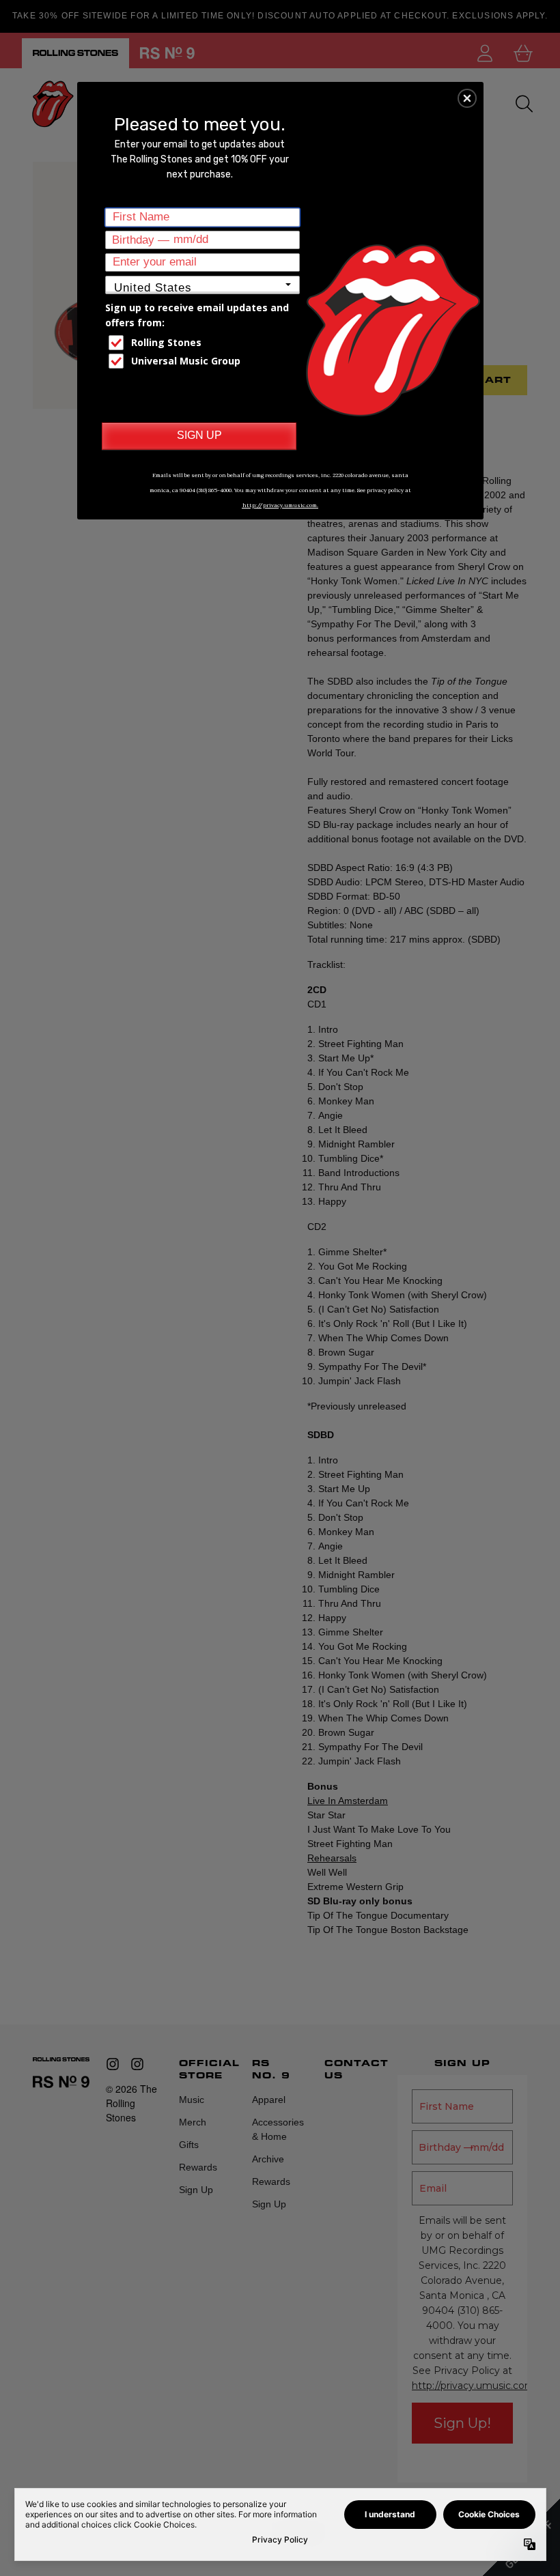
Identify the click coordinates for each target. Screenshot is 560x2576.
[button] (467, 98)
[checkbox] (204, 343)
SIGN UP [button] (199, 435)
